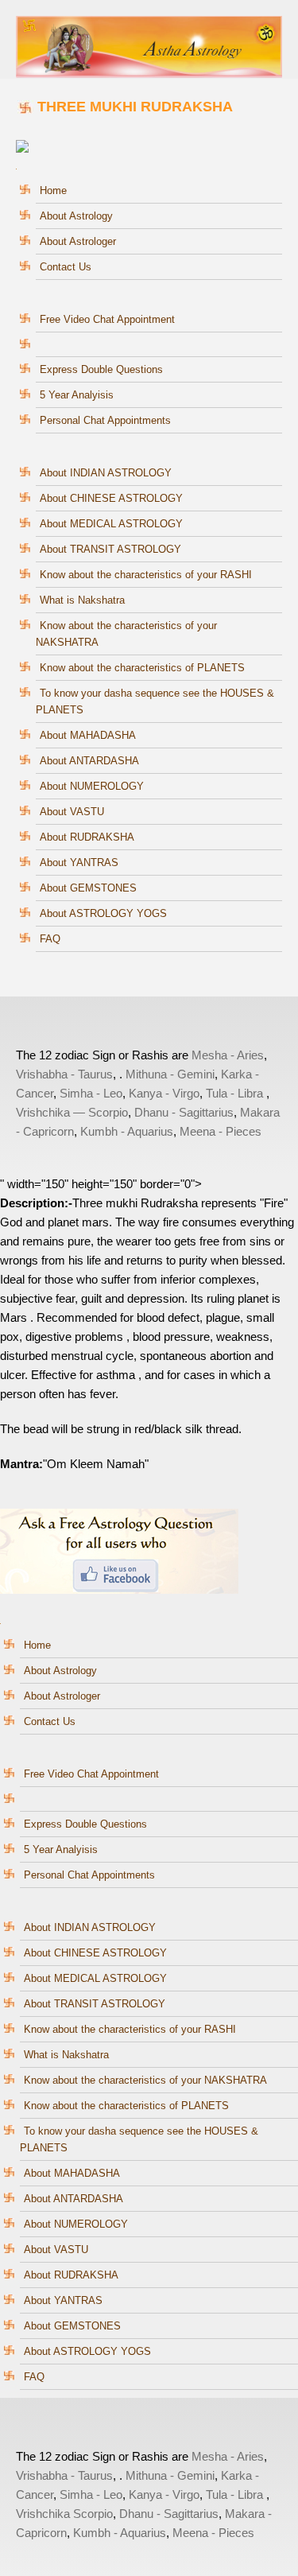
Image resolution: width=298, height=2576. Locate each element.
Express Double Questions (101, 369)
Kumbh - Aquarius (127, 1131)
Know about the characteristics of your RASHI (146, 575)
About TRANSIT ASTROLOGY (110, 549)
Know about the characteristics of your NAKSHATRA (145, 2080)
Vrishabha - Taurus (64, 1074)
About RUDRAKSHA (87, 837)
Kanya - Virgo (164, 1093)
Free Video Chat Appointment (107, 319)
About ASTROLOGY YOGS (103, 913)
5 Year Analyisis (77, 395)
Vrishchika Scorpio (64, 2514)
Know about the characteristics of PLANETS (142, 668)
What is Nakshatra (82, 600)
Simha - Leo (91, 1093)
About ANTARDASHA (89, 761)
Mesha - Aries (228, 1055)
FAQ (50, 939)
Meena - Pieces (221, 1131)
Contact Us (66, 267)
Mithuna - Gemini (170, 1074)
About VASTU (72, 812)
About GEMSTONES (88, 888)
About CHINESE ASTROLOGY (111, 498)
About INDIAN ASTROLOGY (106, 473)
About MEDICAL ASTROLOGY (111, 524)
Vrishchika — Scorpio (72, 1112)
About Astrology (76, 216)
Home (53, 190)
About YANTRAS (79, 863)
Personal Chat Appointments (105, 420)
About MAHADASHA (88, 735)
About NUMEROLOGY (92, 786)
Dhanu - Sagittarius (184, 1112)
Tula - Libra (234, 1093)
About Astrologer (78, 241)
